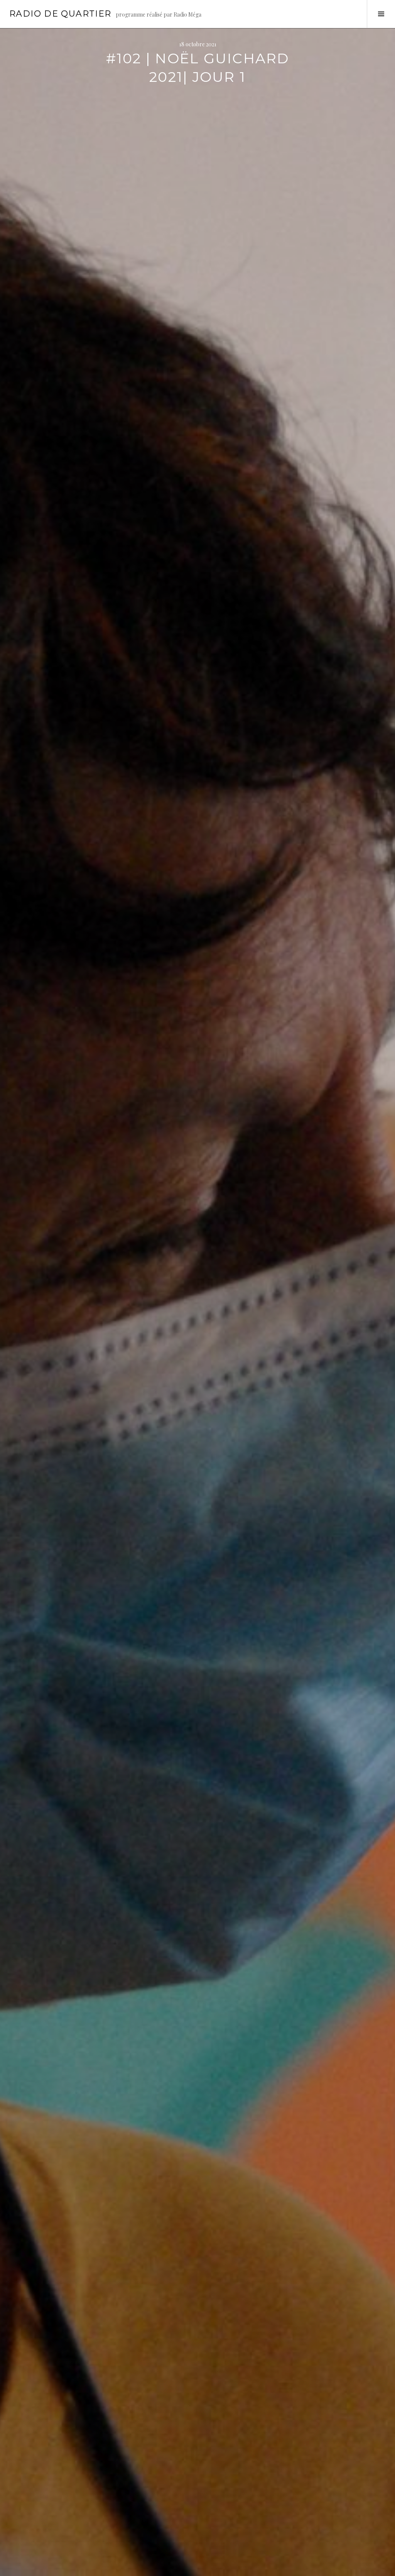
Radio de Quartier (60, 14)
